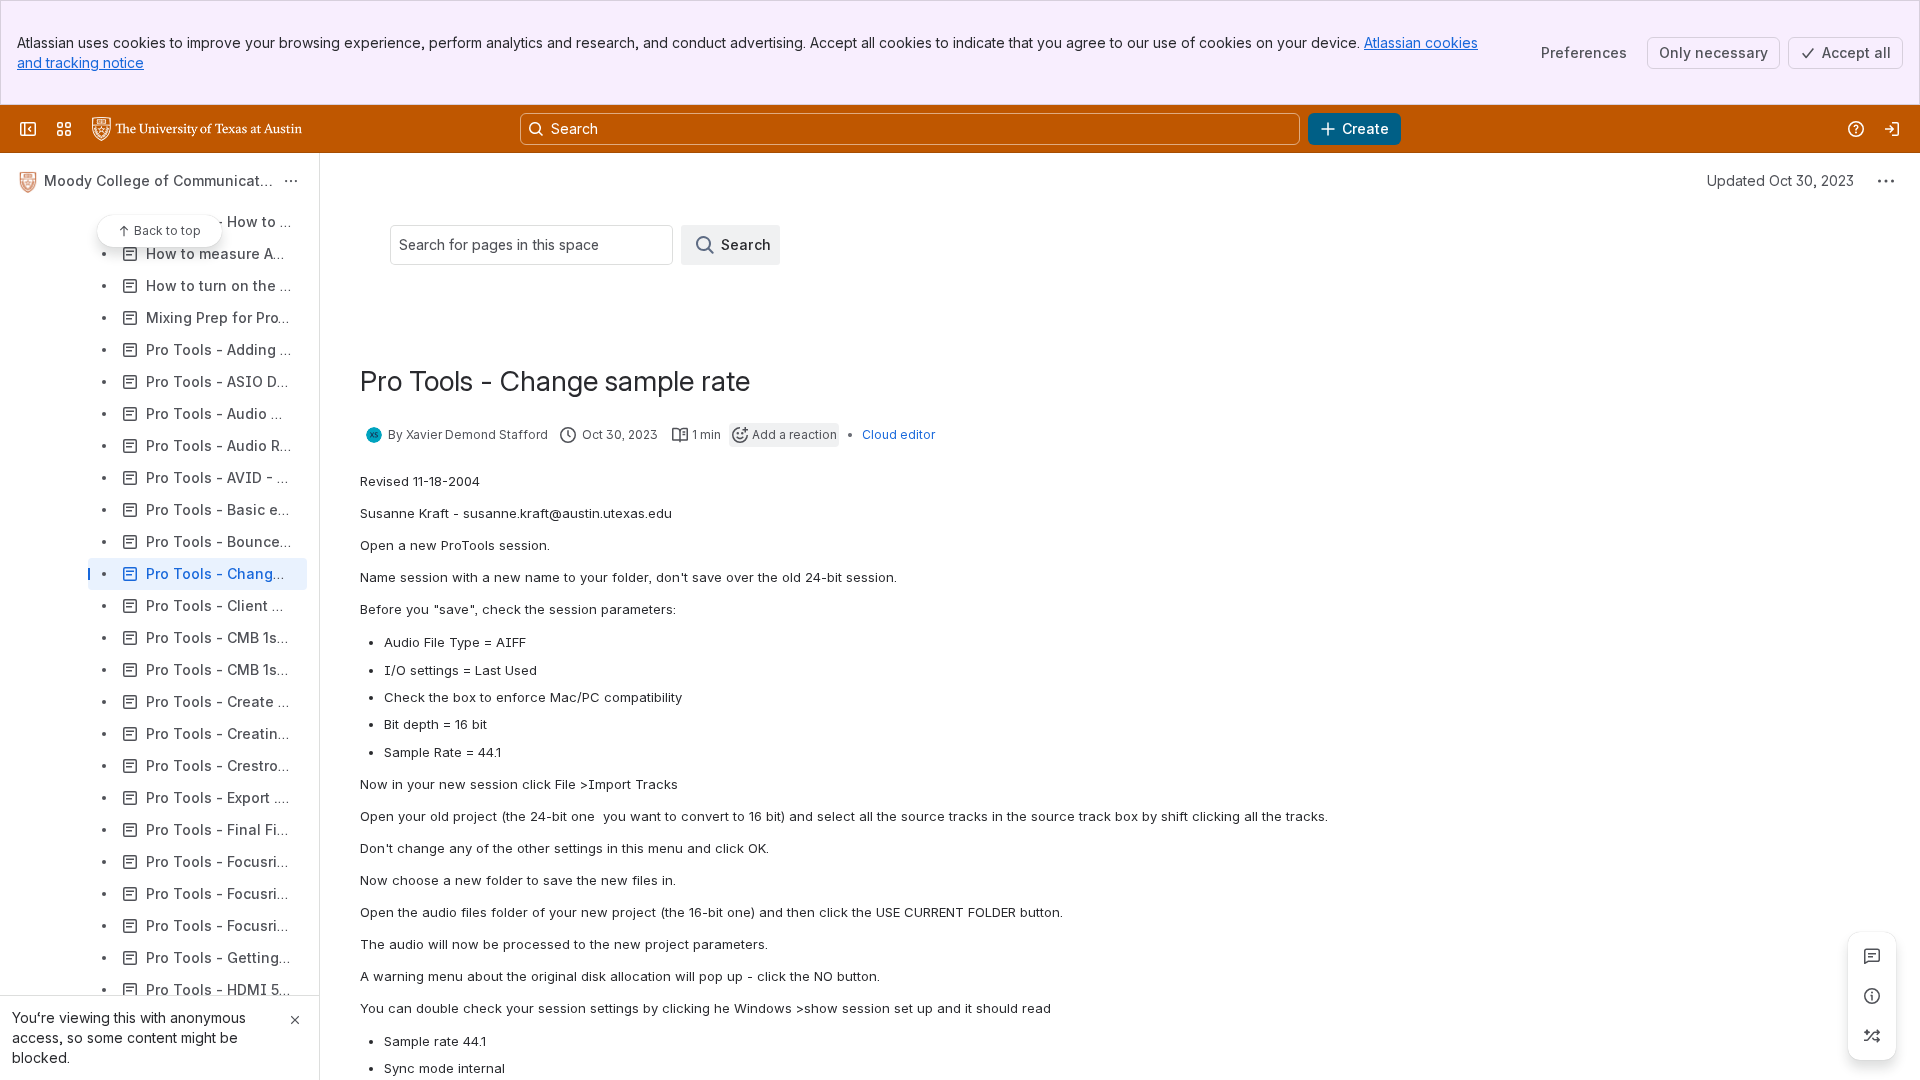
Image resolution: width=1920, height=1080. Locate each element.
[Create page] (1872, 1036)
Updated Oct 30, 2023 (1780, 180)
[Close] (295, 1020)
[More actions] (291, 181)
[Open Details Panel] (1872, 996)
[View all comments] (1872, 956)
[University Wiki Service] (197, 129)
